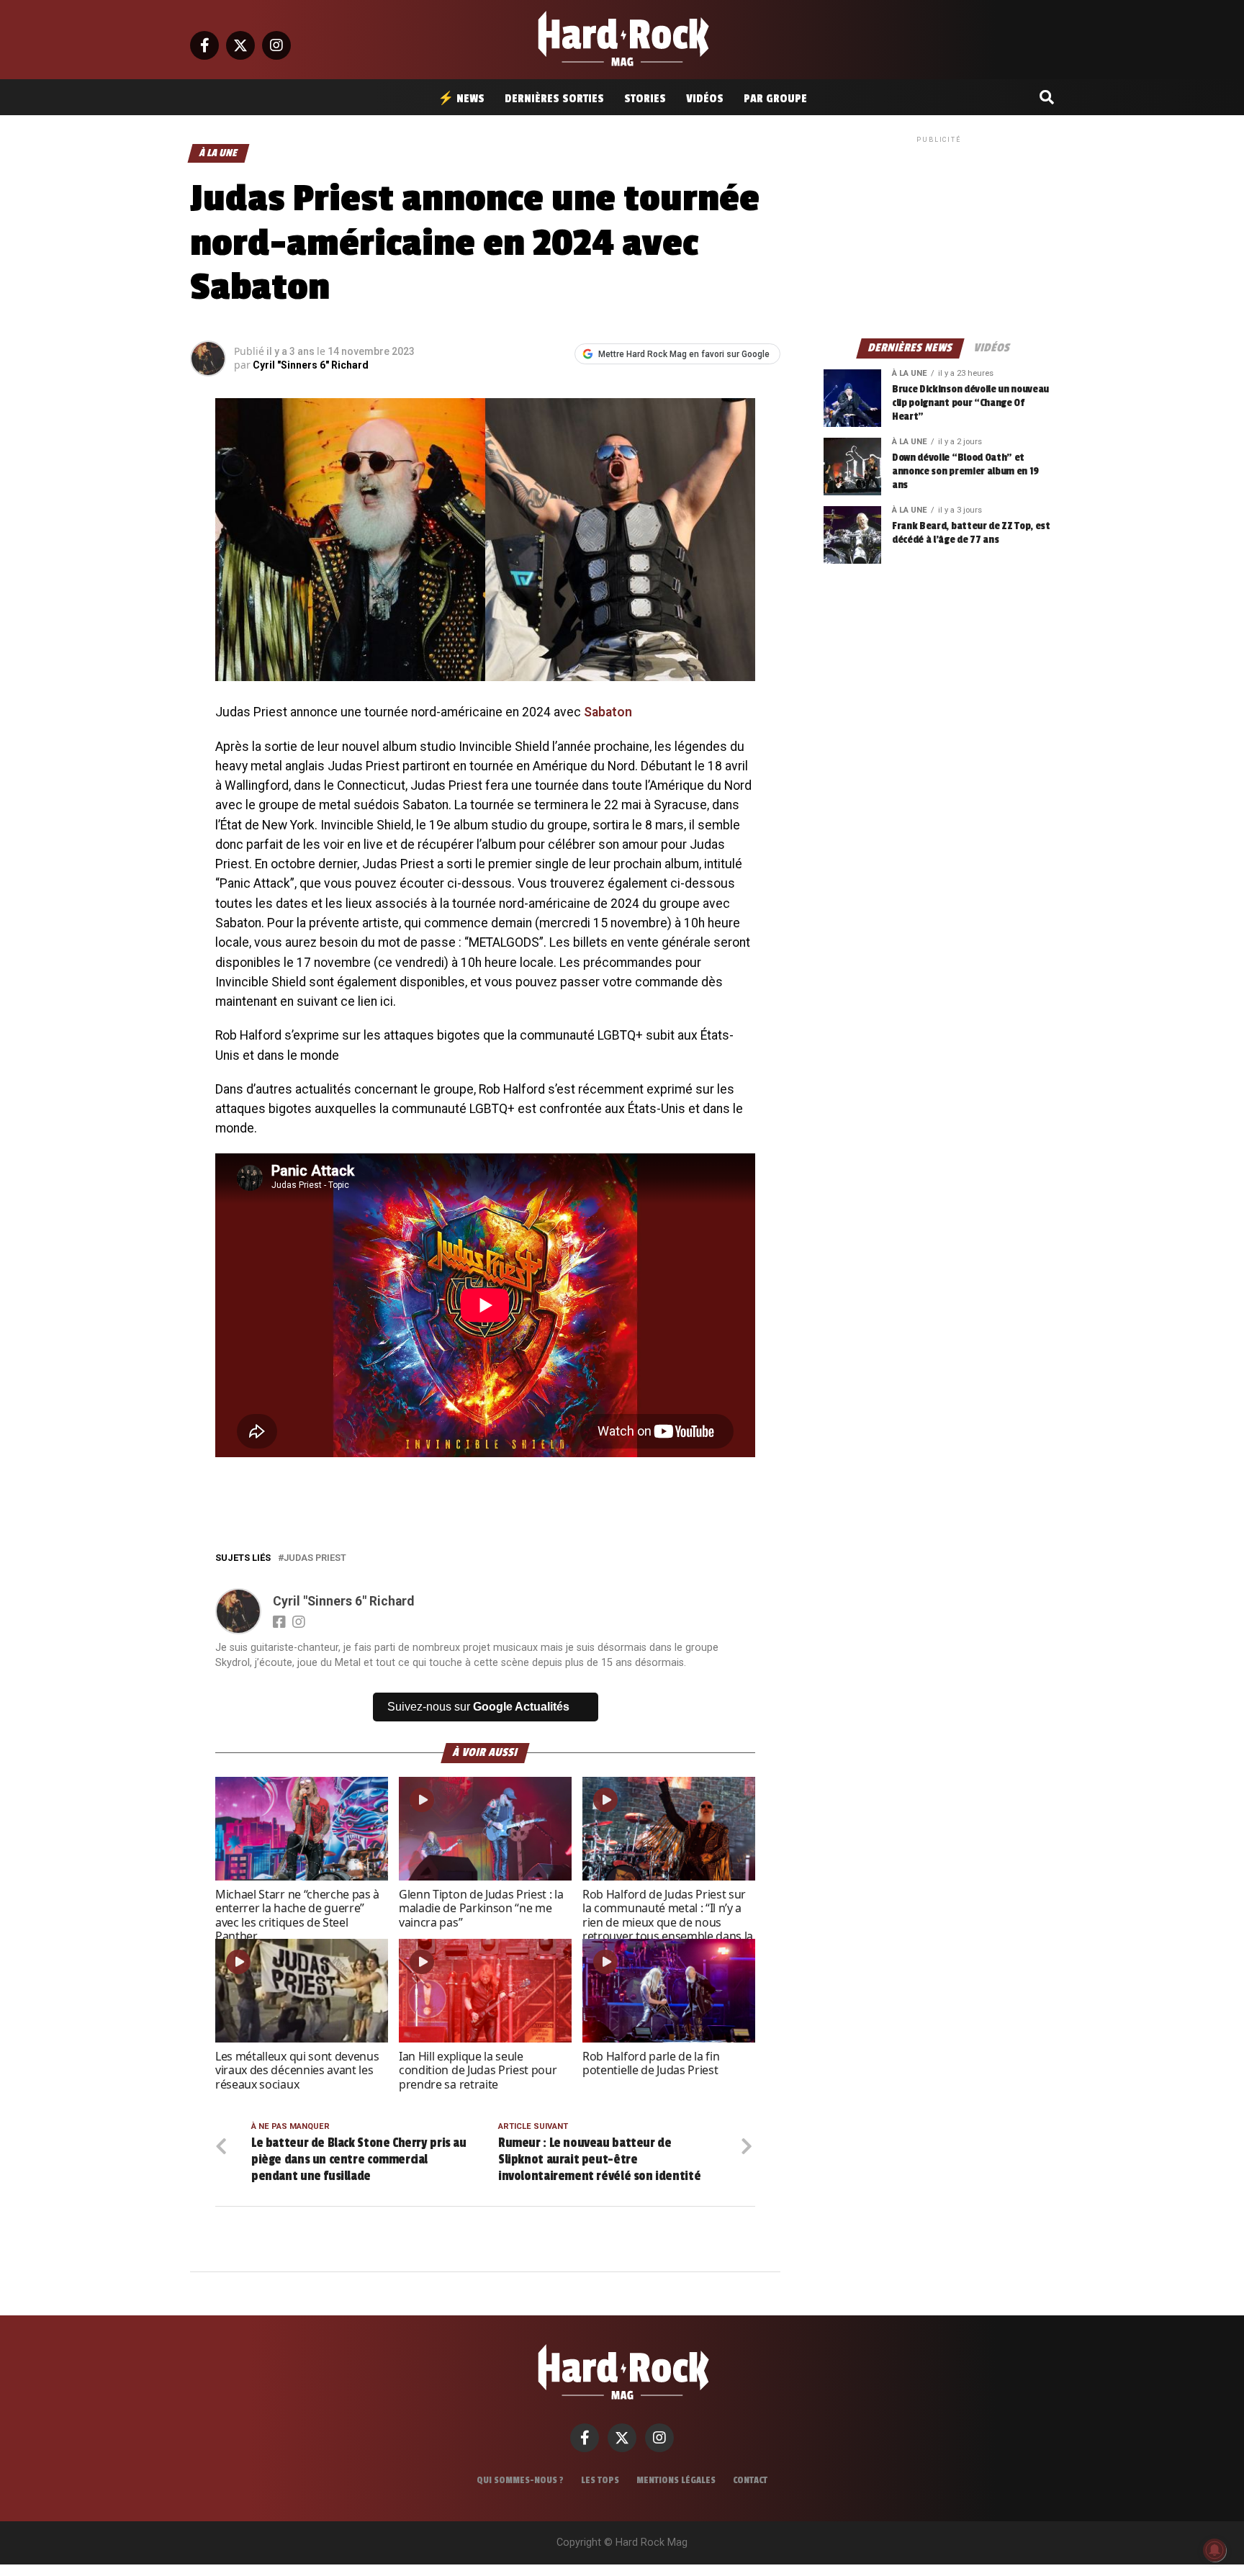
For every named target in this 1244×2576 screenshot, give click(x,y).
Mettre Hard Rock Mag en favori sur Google (684, 354)
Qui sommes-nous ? (520, 2480)
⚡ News (461, 99)
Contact (750, 2480)
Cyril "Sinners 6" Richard (311, 365)
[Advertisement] (939, 236)
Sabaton (608, 712)
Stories (645, 99)
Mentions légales (676, 2480)
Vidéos (705, 99)
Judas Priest (315, 1558)
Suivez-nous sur (478, 1707)
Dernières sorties (554, 99)
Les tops (600, 2480)
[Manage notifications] (1214, 2550)
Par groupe (775, 99)
